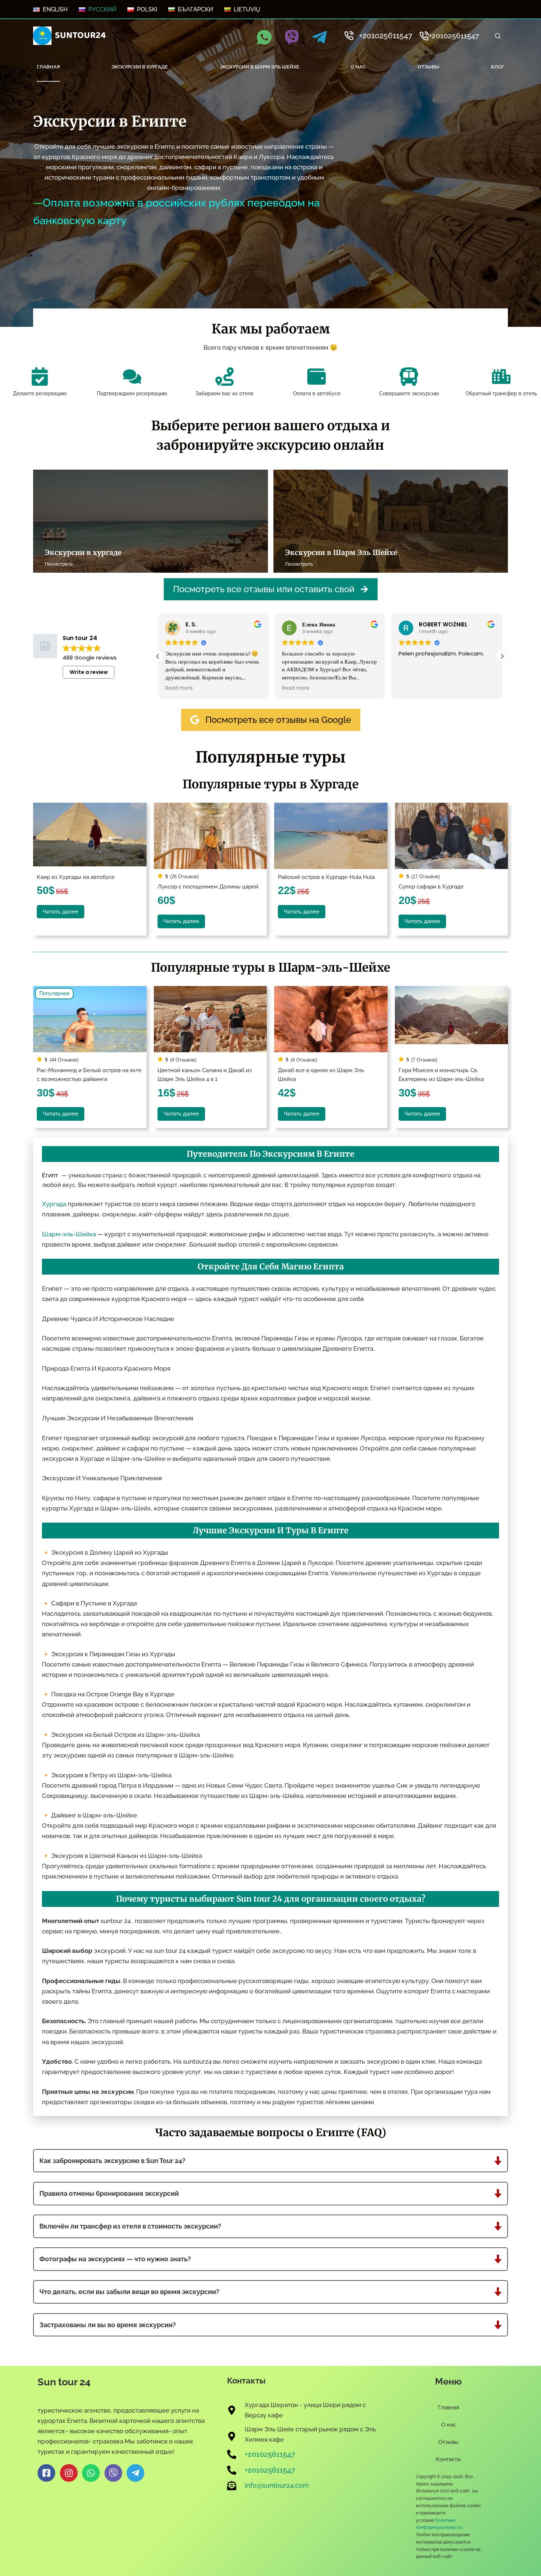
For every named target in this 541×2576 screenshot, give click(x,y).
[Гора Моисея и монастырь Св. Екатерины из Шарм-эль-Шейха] (452, 1019)
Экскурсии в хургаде (140, 67)
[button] (502, 656)
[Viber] (292, 37)
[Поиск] (498, 36)
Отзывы (429, 67)
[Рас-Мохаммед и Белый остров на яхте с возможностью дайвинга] (90, 1019)
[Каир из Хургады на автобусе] (90, 836)
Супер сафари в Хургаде (431, 886)
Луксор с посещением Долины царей (208, 886)
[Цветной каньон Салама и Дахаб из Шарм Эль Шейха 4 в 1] (211, 1019)
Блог (498, 67)
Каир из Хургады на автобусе (76, 877)
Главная (48, 67)
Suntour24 (80, 35)
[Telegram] (319, 37)
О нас (358, 67)
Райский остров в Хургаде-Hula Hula (326, 877)
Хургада (54, 1204)
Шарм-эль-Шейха (69, 1234)
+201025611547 (386, 36)
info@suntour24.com (277, 2486)
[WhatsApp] (264, 37)
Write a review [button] (89, 672)
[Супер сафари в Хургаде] (452, 836)
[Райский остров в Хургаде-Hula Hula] (331, 836)
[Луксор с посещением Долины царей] (211, 836)
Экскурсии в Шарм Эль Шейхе (259, 67)
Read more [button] (179, 688)
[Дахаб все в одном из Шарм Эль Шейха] (331, 1019)
